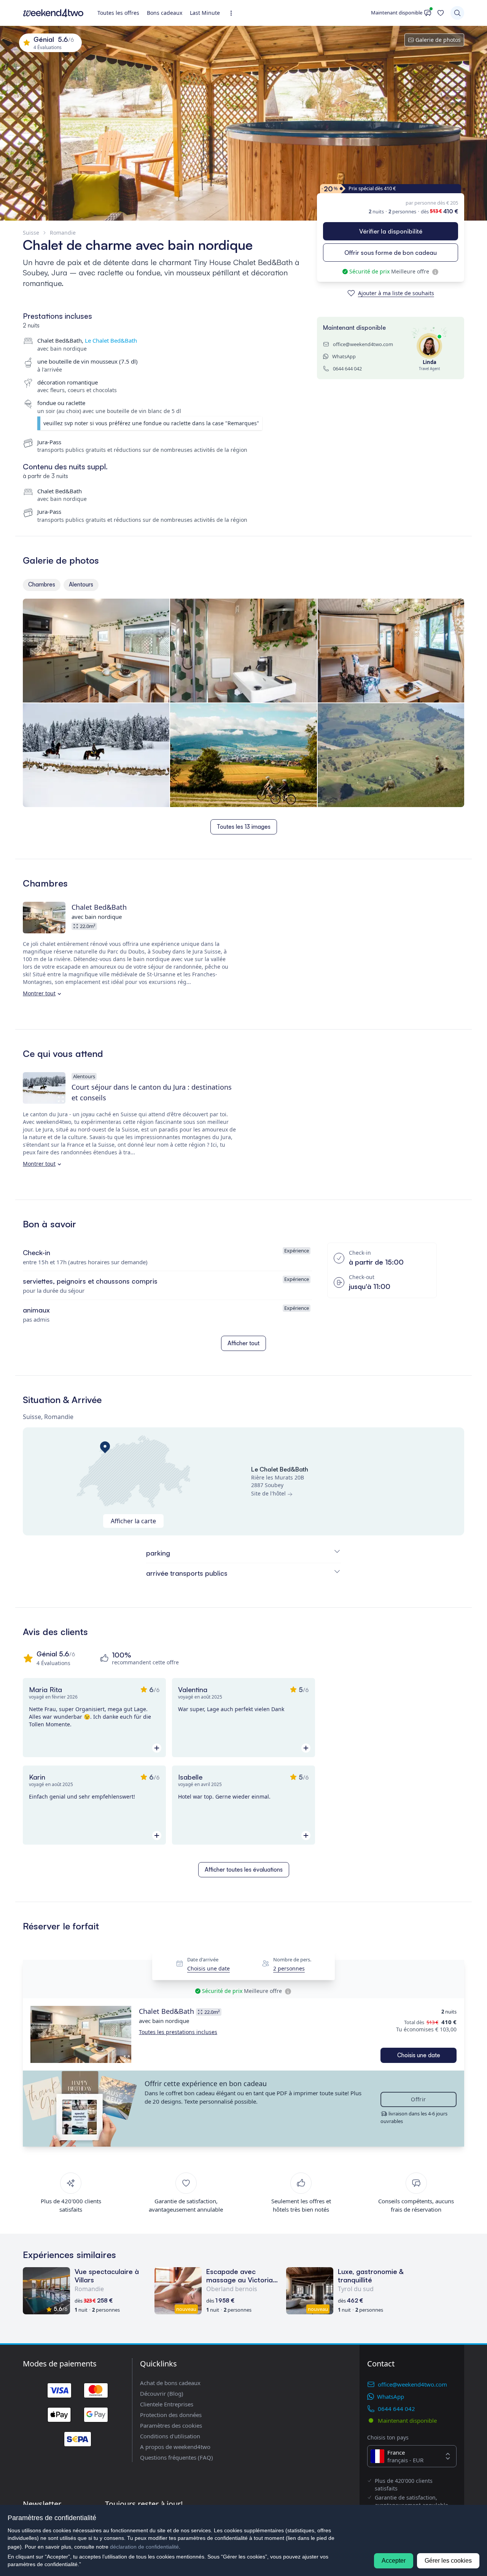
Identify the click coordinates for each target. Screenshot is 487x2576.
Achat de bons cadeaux (170, 2383)
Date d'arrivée (203, 1959)
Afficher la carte (133, 1521)
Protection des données (171, 2415)
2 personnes (289, 1969)
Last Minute (205, 13)
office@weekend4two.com (363, 344)
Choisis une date (208, 1969)
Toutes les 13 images (244, 827)
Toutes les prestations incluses (178, 2032)
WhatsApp (344, 356)
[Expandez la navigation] (233, 13)
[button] (81, 2034)
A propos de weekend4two (175, 2447)
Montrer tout (39, 993)
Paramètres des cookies (171, 2425)
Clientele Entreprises (167, 2404)
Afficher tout (243, 1343)
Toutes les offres (118, 13)
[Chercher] (457, 13)
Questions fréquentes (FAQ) (177, 2457)
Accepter (394, 2561)
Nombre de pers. (292, 1959)
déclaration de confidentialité (144, 2547)
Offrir (418, 2099)
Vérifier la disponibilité (391, 231)
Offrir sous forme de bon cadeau (391, 253)
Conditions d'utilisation (170, 2436)
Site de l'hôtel (268, 1493)
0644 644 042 (347, 369)
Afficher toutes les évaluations (244, 1870)
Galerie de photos (438, 40)
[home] (53, 13)
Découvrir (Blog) (162, 2393)
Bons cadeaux (165, 13)
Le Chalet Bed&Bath (111, 340)
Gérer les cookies (448, 2561)
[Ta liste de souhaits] (441, 13)
